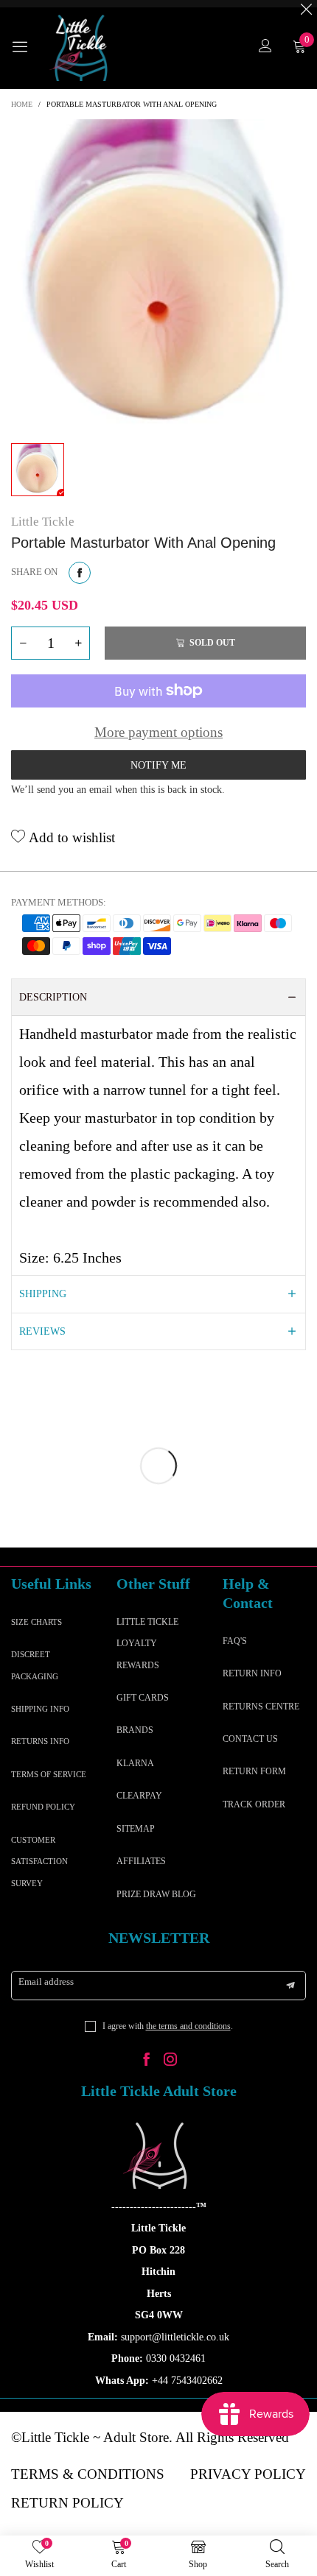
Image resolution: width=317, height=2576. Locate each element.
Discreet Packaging (35, 1665)
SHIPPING (43, 1294)
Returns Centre (261, 1707)
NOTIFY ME (158, 765)
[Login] (265, 47)
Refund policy (43, 1807)
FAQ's (235, 1641)
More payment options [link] (158, 732)
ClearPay (139, 1796)
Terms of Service (49, 1774)
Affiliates (141, 1861)
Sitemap (136, 1829)
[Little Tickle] (81, 48)
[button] (23, 643)
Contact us (250, 1739)
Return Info (252, 1673)
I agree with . (168, 2026)
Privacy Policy (248, 2474)
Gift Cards (143, 1698)
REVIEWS (42, 1331)
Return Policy (67, 2503)
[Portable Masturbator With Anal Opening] (158, 278)
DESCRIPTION (53, 997)
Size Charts (36, 1622)
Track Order (254, 1804)
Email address (46, 1982)
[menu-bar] (26, 48)
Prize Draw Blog (156, 1894)
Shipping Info (40, 1709)
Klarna (135, 1763)
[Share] (80, 573)
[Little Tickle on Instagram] (170, 2061)
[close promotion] (306, 4)
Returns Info (40, 1741)
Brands (135, 1730)
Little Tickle (43, 522)
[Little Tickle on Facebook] (147, 2061)
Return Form (254, 1771)
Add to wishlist (70, 837)
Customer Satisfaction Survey (39, 1862)
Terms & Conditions (88, 2474)
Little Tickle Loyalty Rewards (147, 1644)
